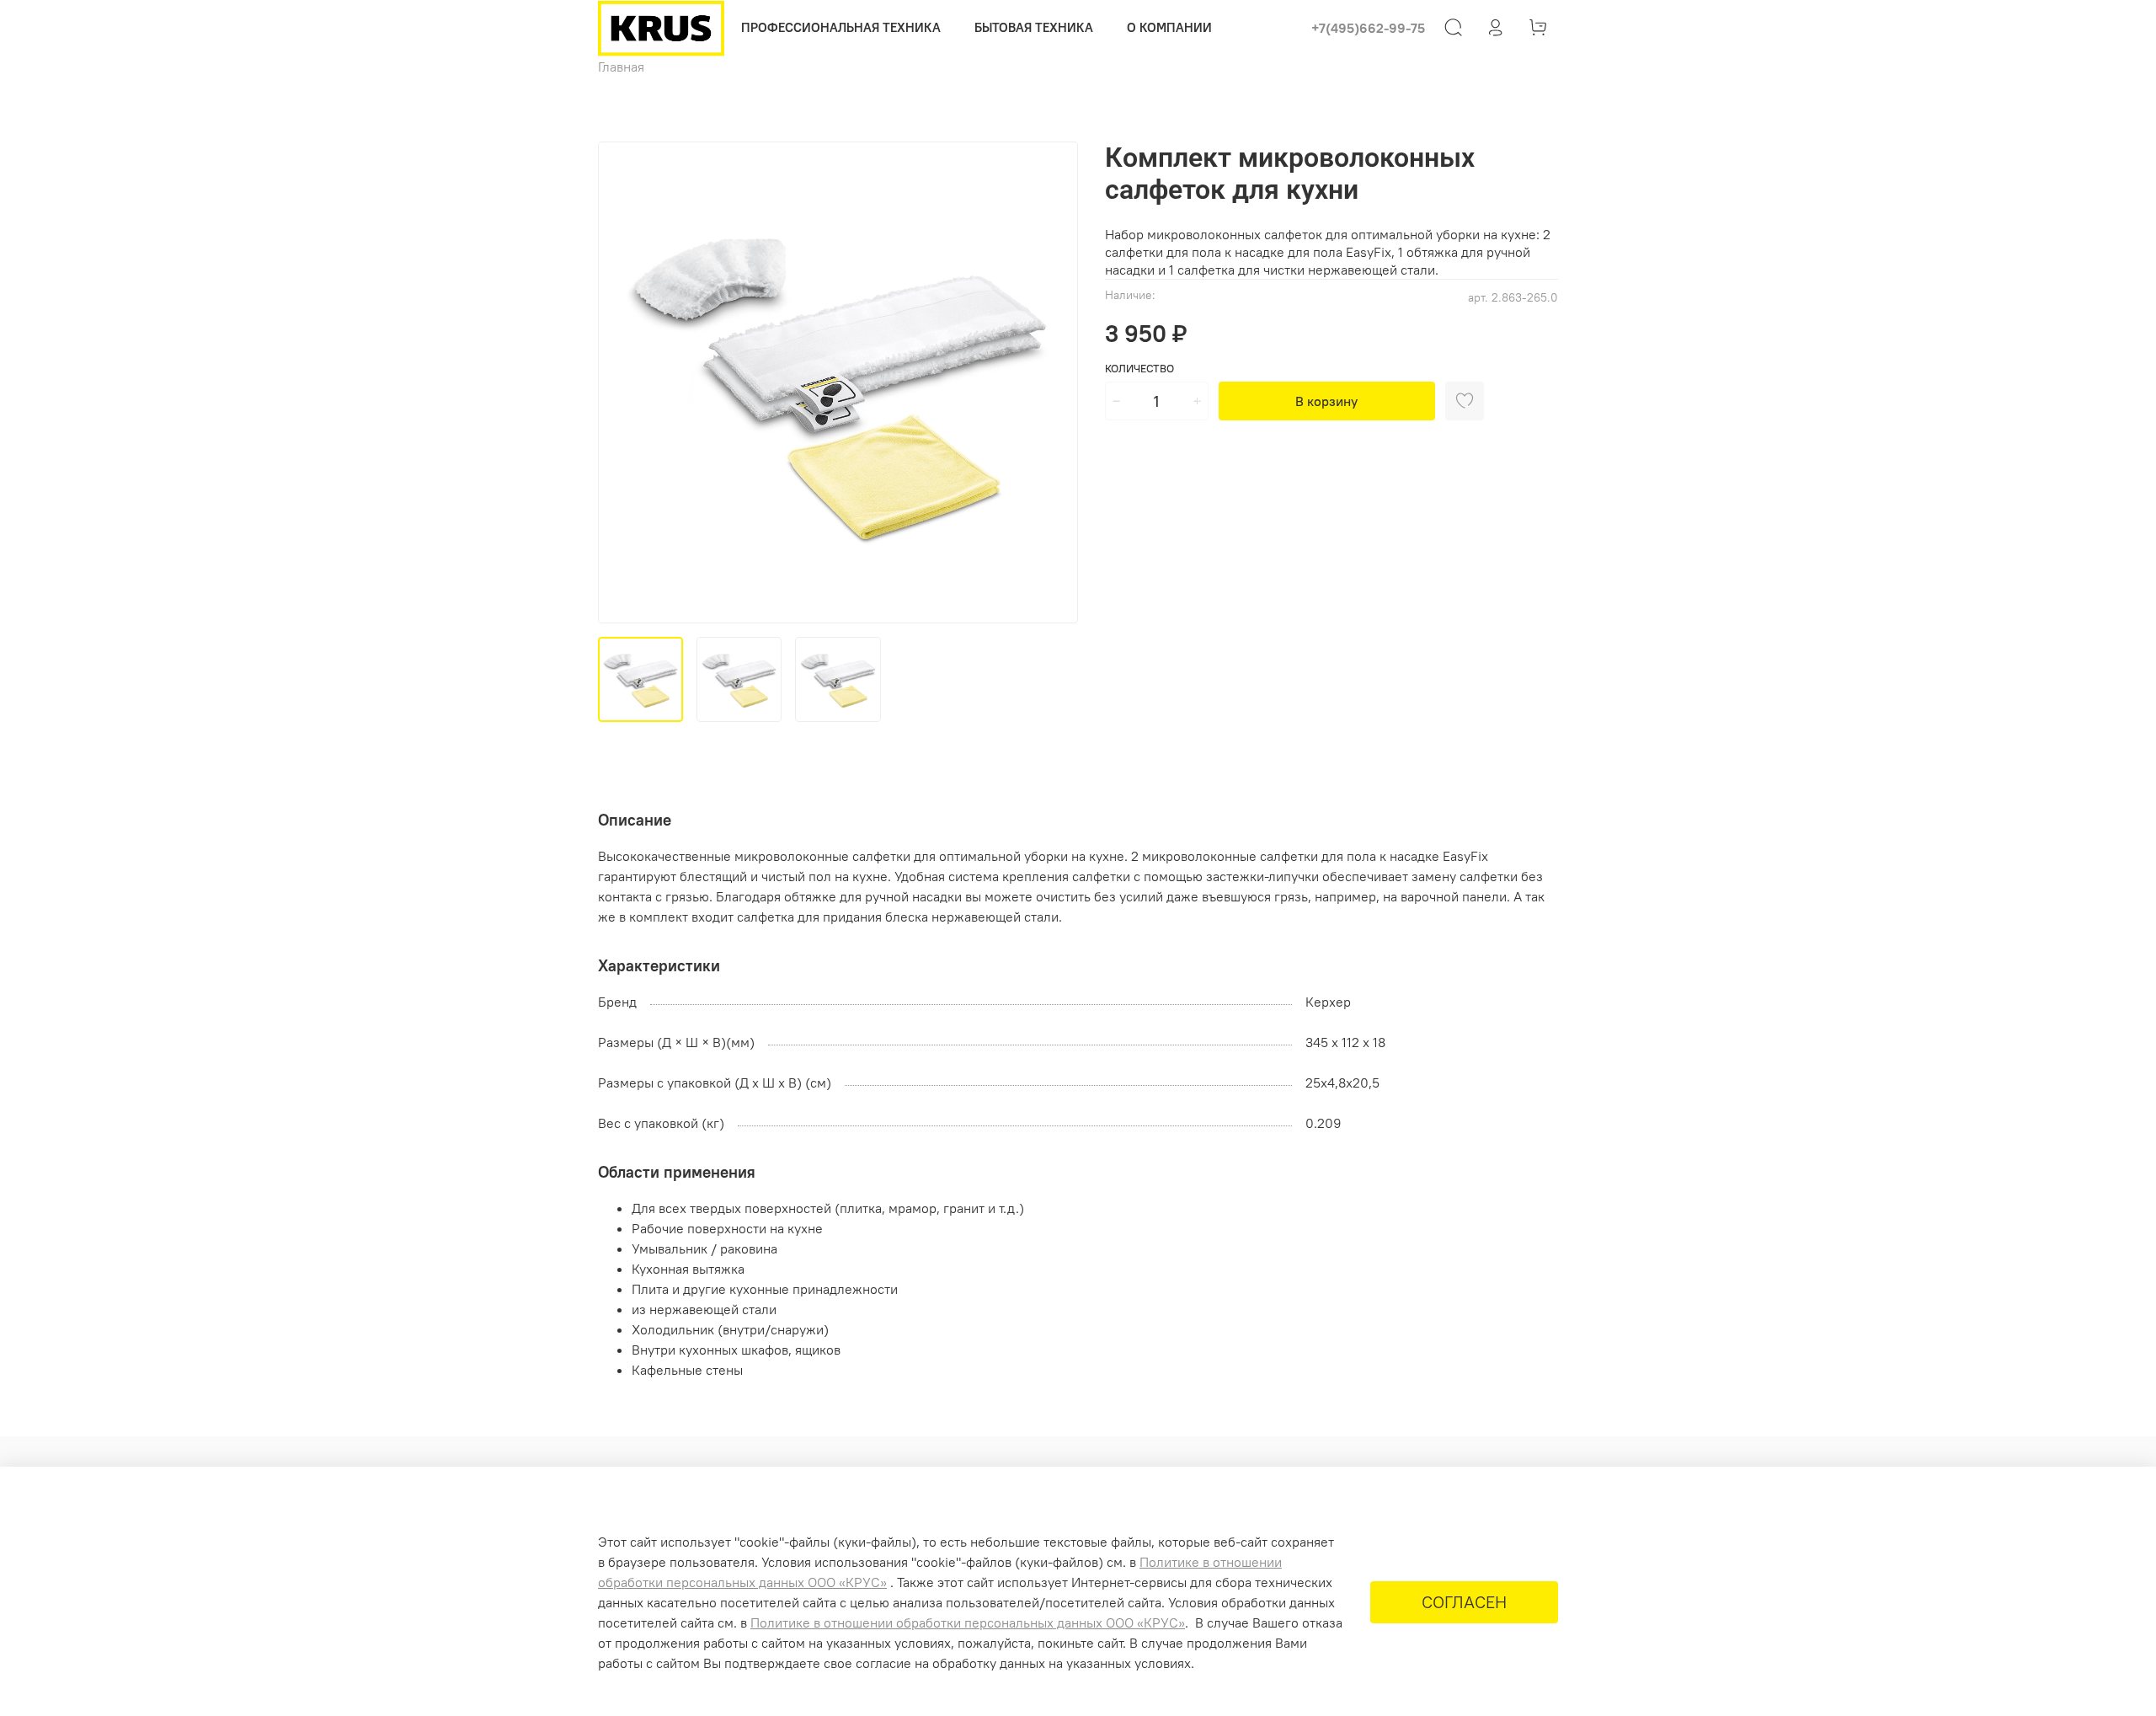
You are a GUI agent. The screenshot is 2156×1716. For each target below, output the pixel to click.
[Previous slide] (625, 382)
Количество (1139, 369)
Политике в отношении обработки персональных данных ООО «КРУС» (968, 1622)
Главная (621, 67)
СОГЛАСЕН (1464, 1602)
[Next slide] (1051, 382)
